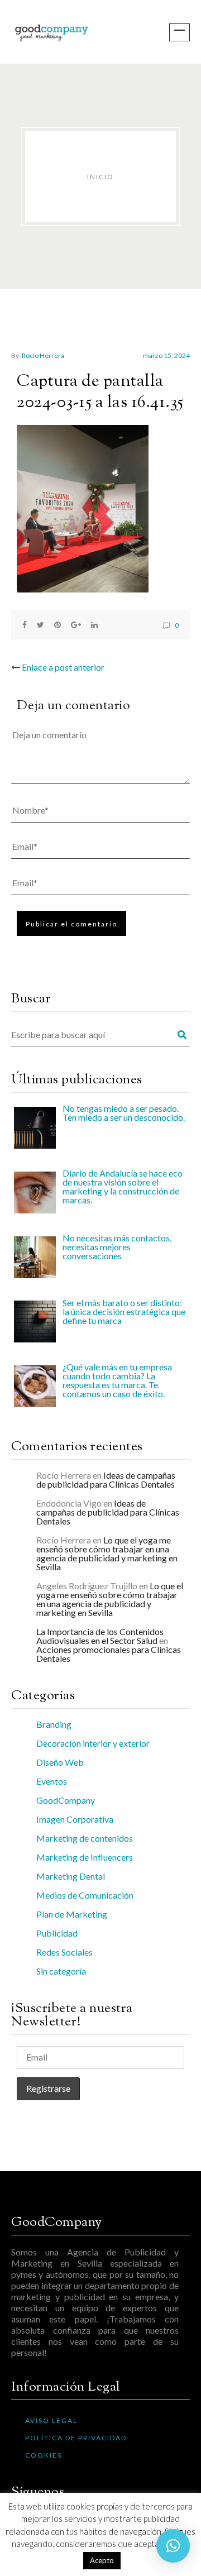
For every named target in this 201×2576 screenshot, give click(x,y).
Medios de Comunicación (85, 1895)
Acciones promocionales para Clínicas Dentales (109, 1654)
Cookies (44, 2455)
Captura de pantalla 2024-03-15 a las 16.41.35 (100, 392)
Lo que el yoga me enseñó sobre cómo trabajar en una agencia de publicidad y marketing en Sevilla (107, 1553)
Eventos (52, 1781)
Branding (54, 1724)
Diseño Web (60, 1762)
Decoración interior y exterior (93, 1743)
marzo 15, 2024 (166, 355)
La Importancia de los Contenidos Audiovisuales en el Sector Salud (100, 1636)
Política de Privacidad (76, 2438)
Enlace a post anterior (63, 667)
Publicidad (57, 1933)
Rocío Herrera (43, 355)
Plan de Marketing (72, 1914)
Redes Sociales (64, 1952)
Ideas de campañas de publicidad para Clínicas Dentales (106, 1480)
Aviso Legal (51, 2420)
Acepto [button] (102, 2560)
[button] (173, 2546)
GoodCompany (66, 1800)
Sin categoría (61, 1971)
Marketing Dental (71, 1876)
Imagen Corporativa (75, 1819)
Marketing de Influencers (85, 1857)
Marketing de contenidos (85, 1838)
